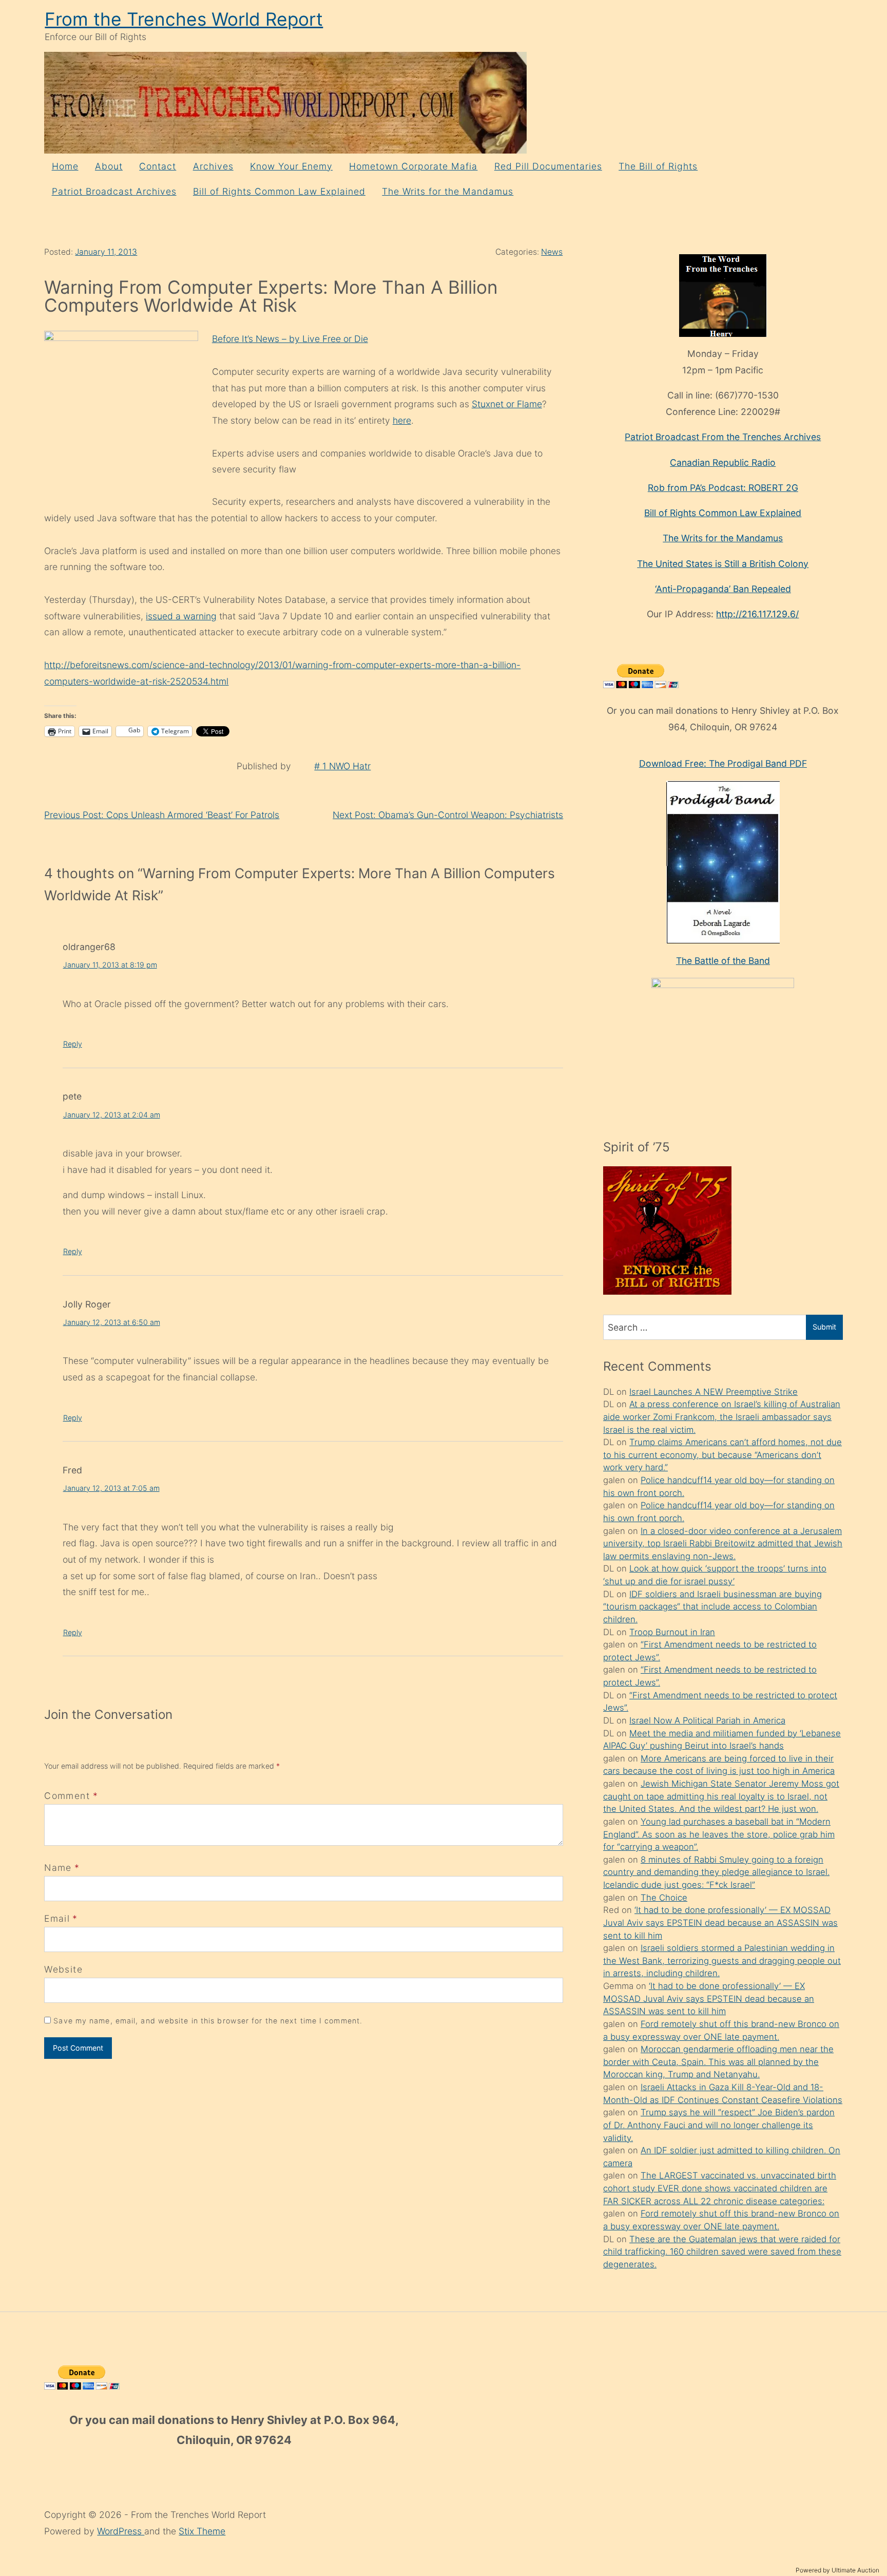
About (109, 166)
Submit (824, 1327)
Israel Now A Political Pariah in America (707, 1720)
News (552, 252)
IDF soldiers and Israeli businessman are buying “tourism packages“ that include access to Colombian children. (712, 1607)
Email (57, 1918)
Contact (158, 166)
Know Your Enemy (291, 166)
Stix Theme (202, 2531)
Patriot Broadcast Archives (114, 191)
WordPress (121, 2531)
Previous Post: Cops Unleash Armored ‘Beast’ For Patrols (162, 815)
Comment (71, 1796)
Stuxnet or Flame (507, 404)
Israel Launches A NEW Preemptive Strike (714, 1392)
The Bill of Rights (658, 166)
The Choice (664, 1898)
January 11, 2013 (106, 252)
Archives (213, 166)
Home (65, 166)
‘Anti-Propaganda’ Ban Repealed (723, 589)
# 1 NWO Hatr (342, 766)
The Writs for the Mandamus (448, 191)
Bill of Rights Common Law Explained (279, 191)
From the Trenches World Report (184, 19)
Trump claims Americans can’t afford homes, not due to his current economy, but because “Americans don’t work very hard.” (722, 1455)
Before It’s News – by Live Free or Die (290, 339)
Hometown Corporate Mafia (413, 166)
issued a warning (181, 616)
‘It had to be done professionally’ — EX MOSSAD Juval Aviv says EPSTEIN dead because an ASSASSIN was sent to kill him (720, 1922)
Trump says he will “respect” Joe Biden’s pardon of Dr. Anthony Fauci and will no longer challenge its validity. (719, 2125)
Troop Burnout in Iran (672, 1632)
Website (63, 1969)
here (402, 420)
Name (58, 1868)
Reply (73, 1044)
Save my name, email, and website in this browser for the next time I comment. (208, 2021)
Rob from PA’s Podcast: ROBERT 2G (723, 488)
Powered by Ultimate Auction (837, 2570)
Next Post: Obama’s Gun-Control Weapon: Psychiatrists (448, 815)
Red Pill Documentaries (548, 166)
